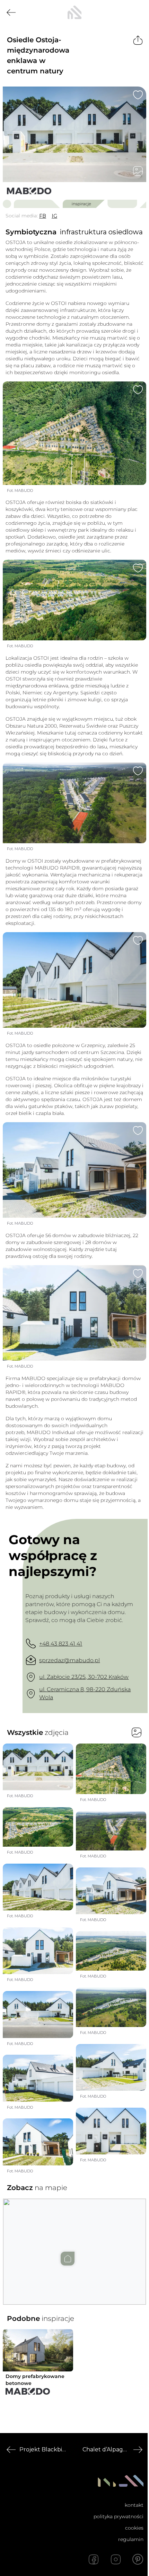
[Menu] (138, 12)
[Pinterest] (138, 2559)
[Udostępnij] (138, 40)
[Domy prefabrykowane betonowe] (29, 191)
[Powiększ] (74, 134)
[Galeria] (138, 171)
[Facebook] (94, 2559)
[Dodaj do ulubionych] (138, 95)
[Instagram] (116, 2559)
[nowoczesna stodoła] (74, 12)
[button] (74, 2245)
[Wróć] (11, 12)
